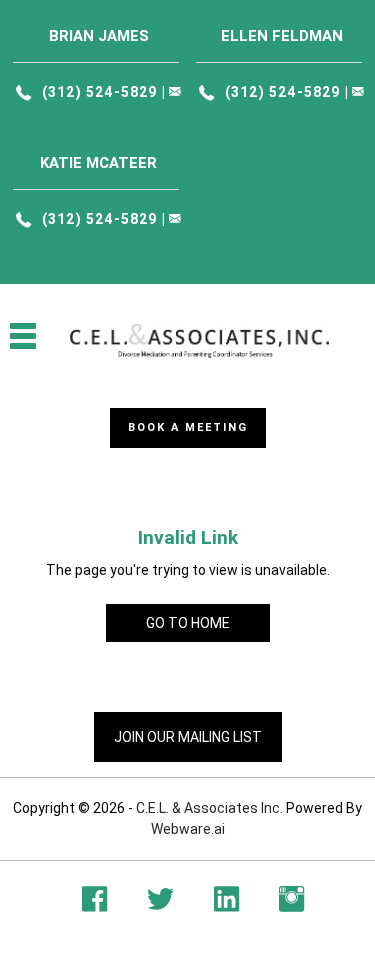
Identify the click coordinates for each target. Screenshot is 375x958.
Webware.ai (188, 829)
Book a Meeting (188, 427)
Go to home (188, 623)
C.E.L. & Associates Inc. (209, 808)
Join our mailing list (188, 737)
